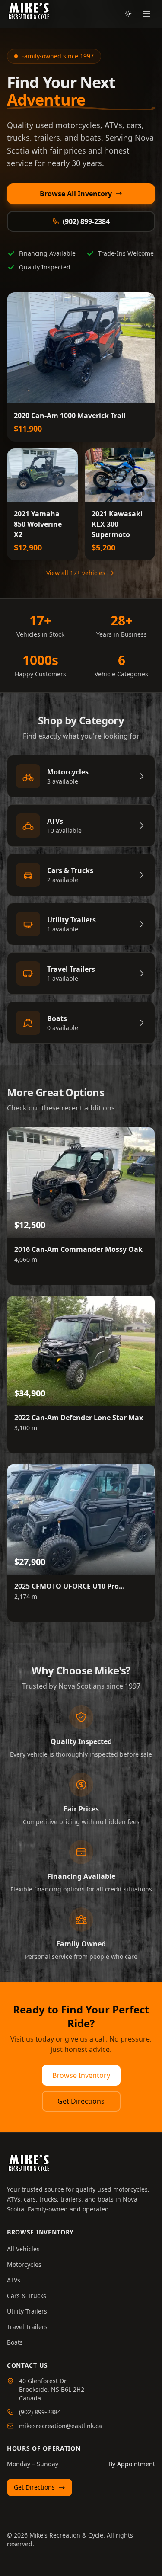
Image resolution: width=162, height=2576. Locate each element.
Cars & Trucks (27, 2296)
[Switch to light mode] (128, 14)
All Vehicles (23, 2249)
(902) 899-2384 (86, 221)
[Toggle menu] (146, 14)
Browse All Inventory (76, 194)
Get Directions (81, 2101)
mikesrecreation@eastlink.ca (60, 2426)
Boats (15, 2342)
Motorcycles (24, 2264)
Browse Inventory (81, 2075)
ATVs (14, 2280)
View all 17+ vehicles (76, 573)
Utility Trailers (27, 2311)
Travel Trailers (27, 2327)
